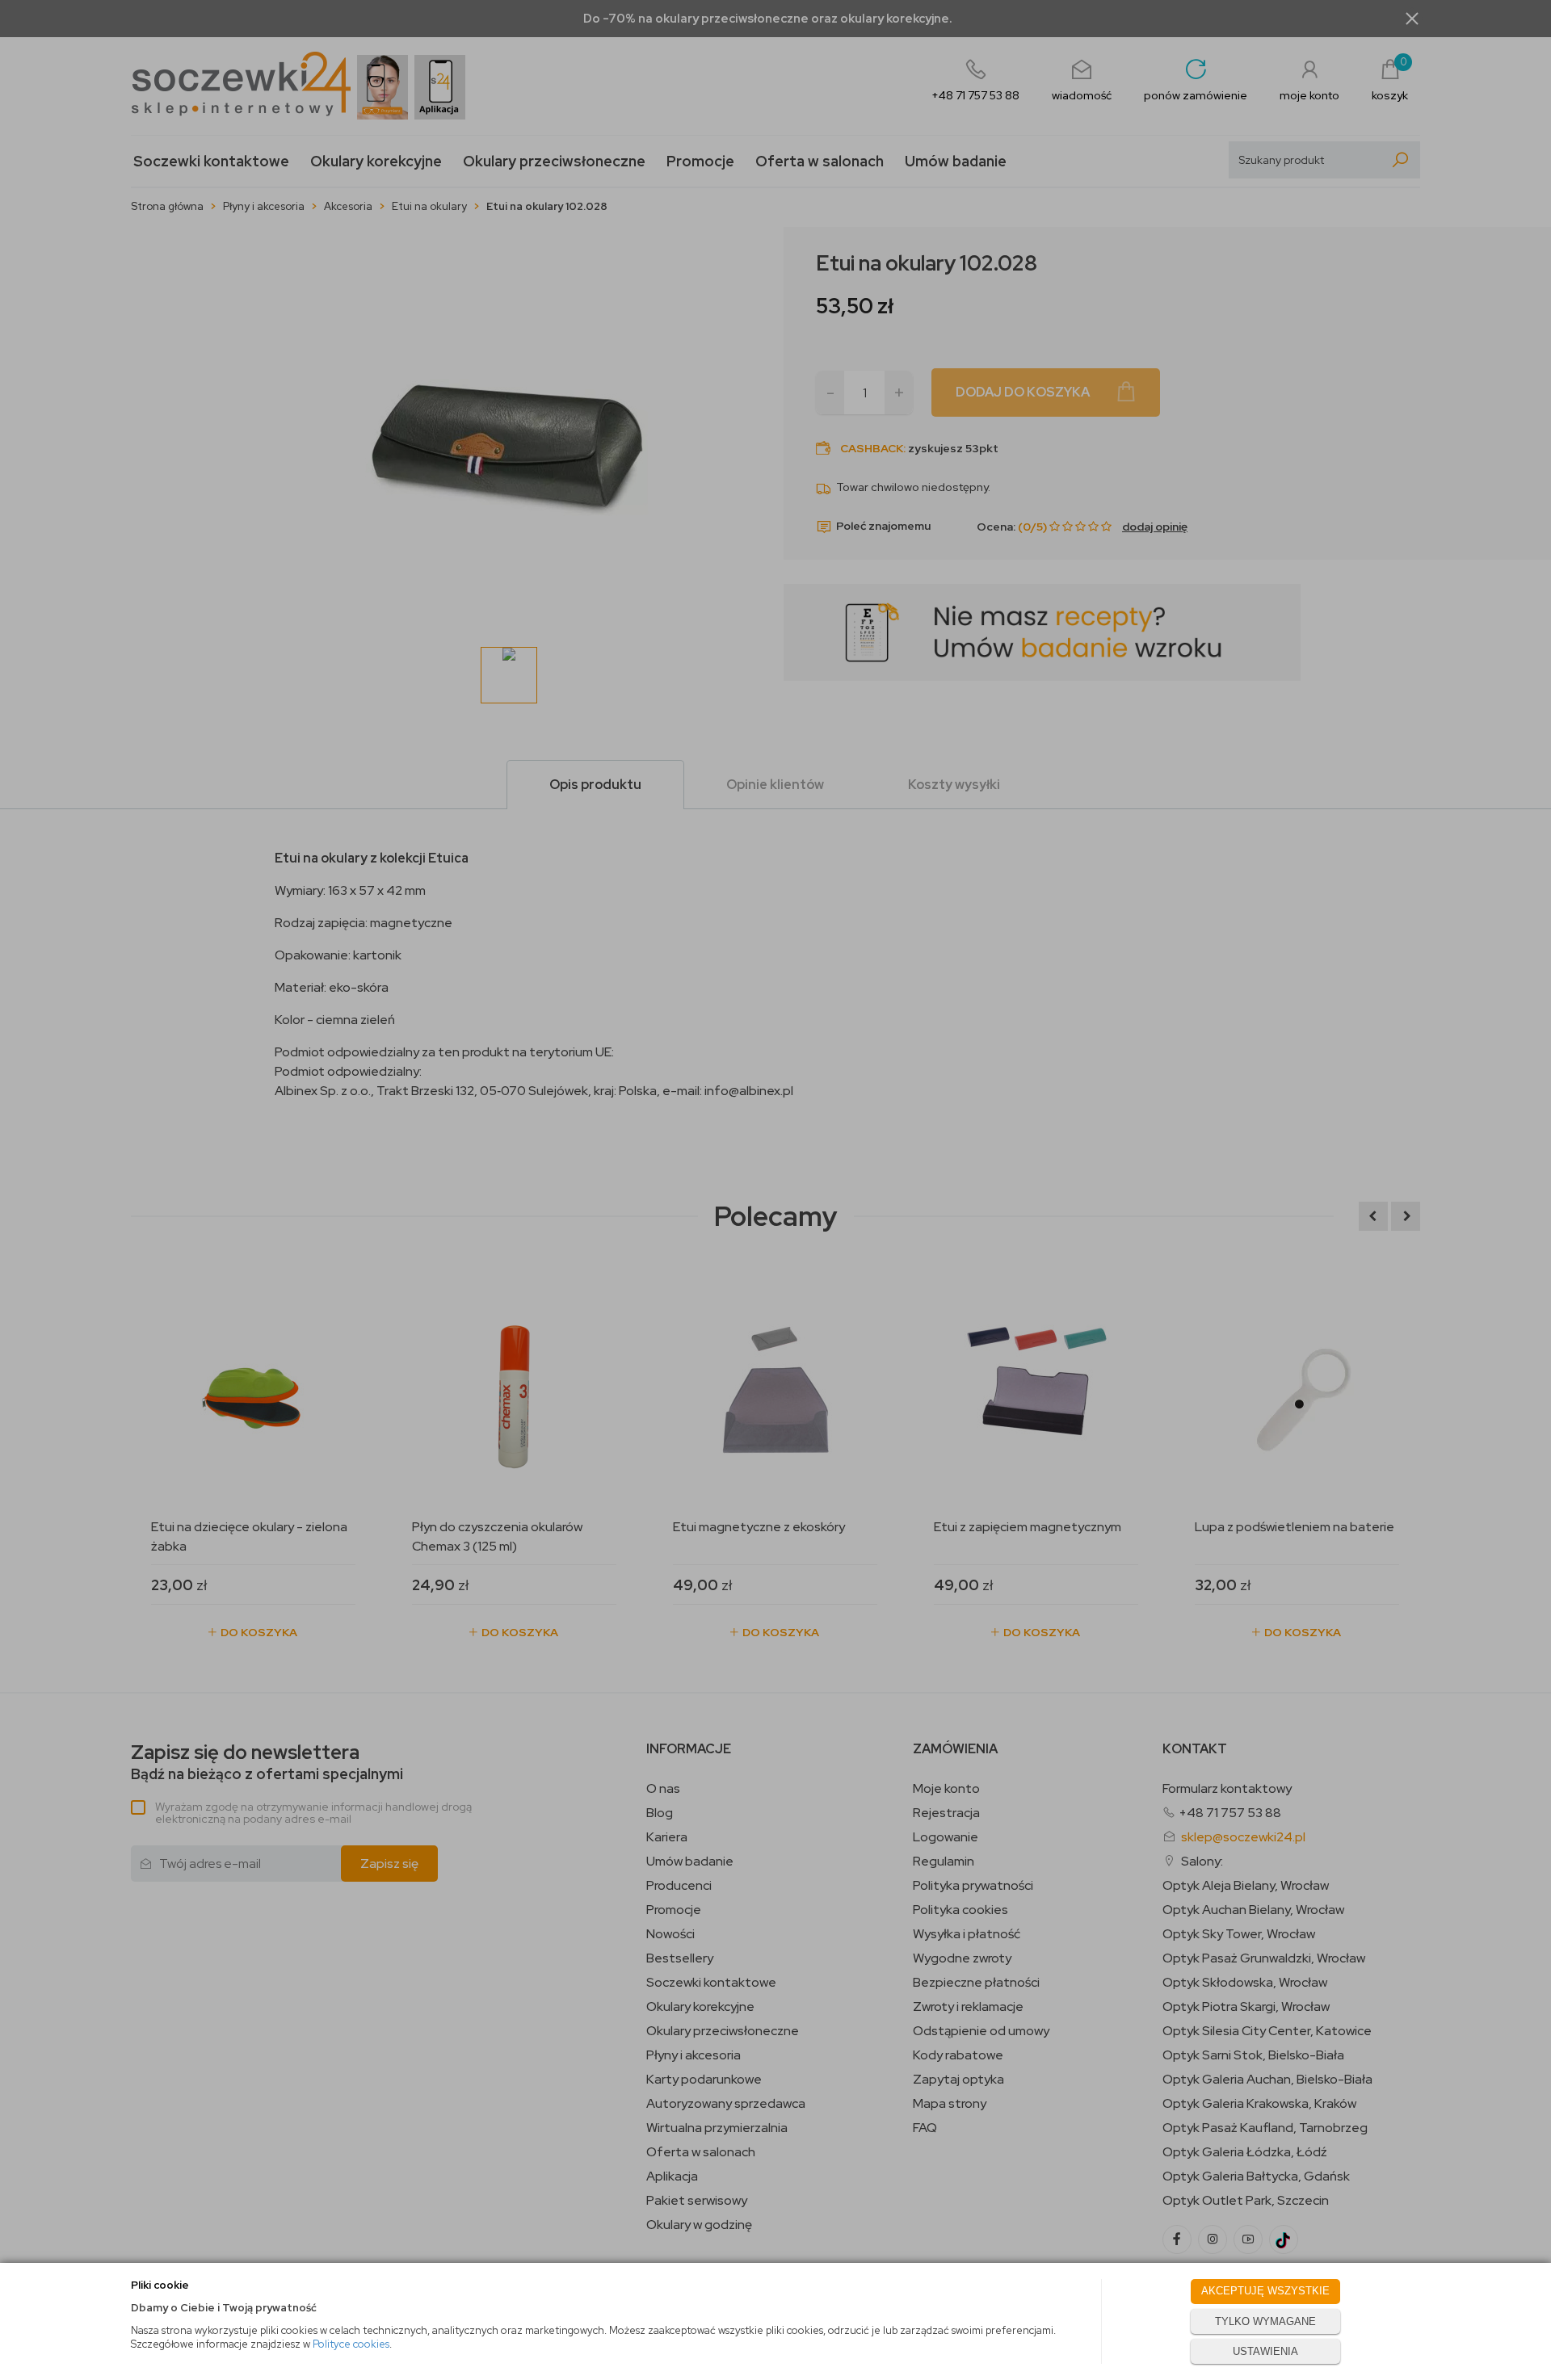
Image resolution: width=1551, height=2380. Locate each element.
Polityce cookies (351, 2344)
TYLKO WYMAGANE (1265, 2321)
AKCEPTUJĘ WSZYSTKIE (1265, 2291)
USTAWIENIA (1265, 2351)
